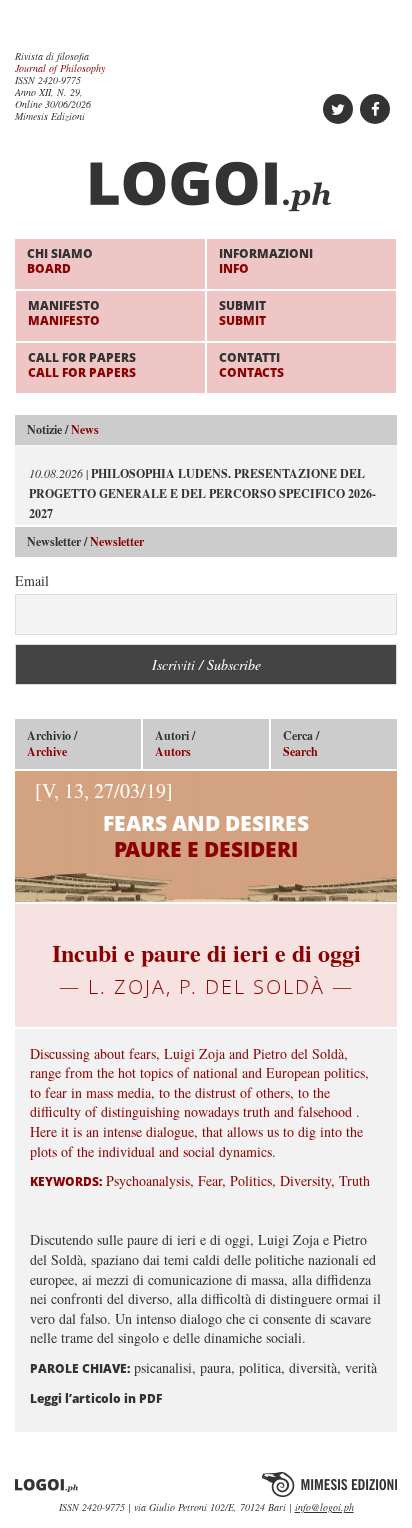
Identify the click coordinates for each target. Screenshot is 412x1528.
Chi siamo (60, 260)
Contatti (251, 364)
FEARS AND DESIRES (172, 819)
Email (32, 580)
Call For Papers (82, 364)
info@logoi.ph (324, 1507)
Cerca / (301, 744)
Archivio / (52, 744)
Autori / (175, 744)
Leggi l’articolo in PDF (96, 1398)
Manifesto (64, 312)
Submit (242, 312)
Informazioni (266, 260)
